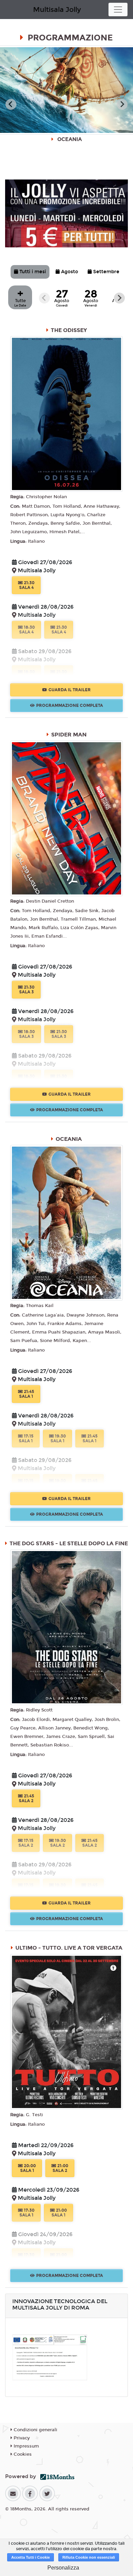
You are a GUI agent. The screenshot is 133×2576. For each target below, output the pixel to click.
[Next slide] (122, 104)
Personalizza (63, 2568)
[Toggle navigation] (118, 10)
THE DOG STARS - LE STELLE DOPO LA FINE (69, 1543)
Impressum (26, 2446)
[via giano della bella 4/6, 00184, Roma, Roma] (15, 571)
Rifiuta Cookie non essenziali (89, 2557)
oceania (69, 1139)
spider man (69, 735)
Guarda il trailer (70, 690)
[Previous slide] (11, 104)
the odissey (69, 330)
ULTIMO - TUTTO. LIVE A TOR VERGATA (69, 1948)
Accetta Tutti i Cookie (31, 2557)
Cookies (22, 2454)
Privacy (21, 2438)
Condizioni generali (35, 2430)
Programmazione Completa (70, 706)
